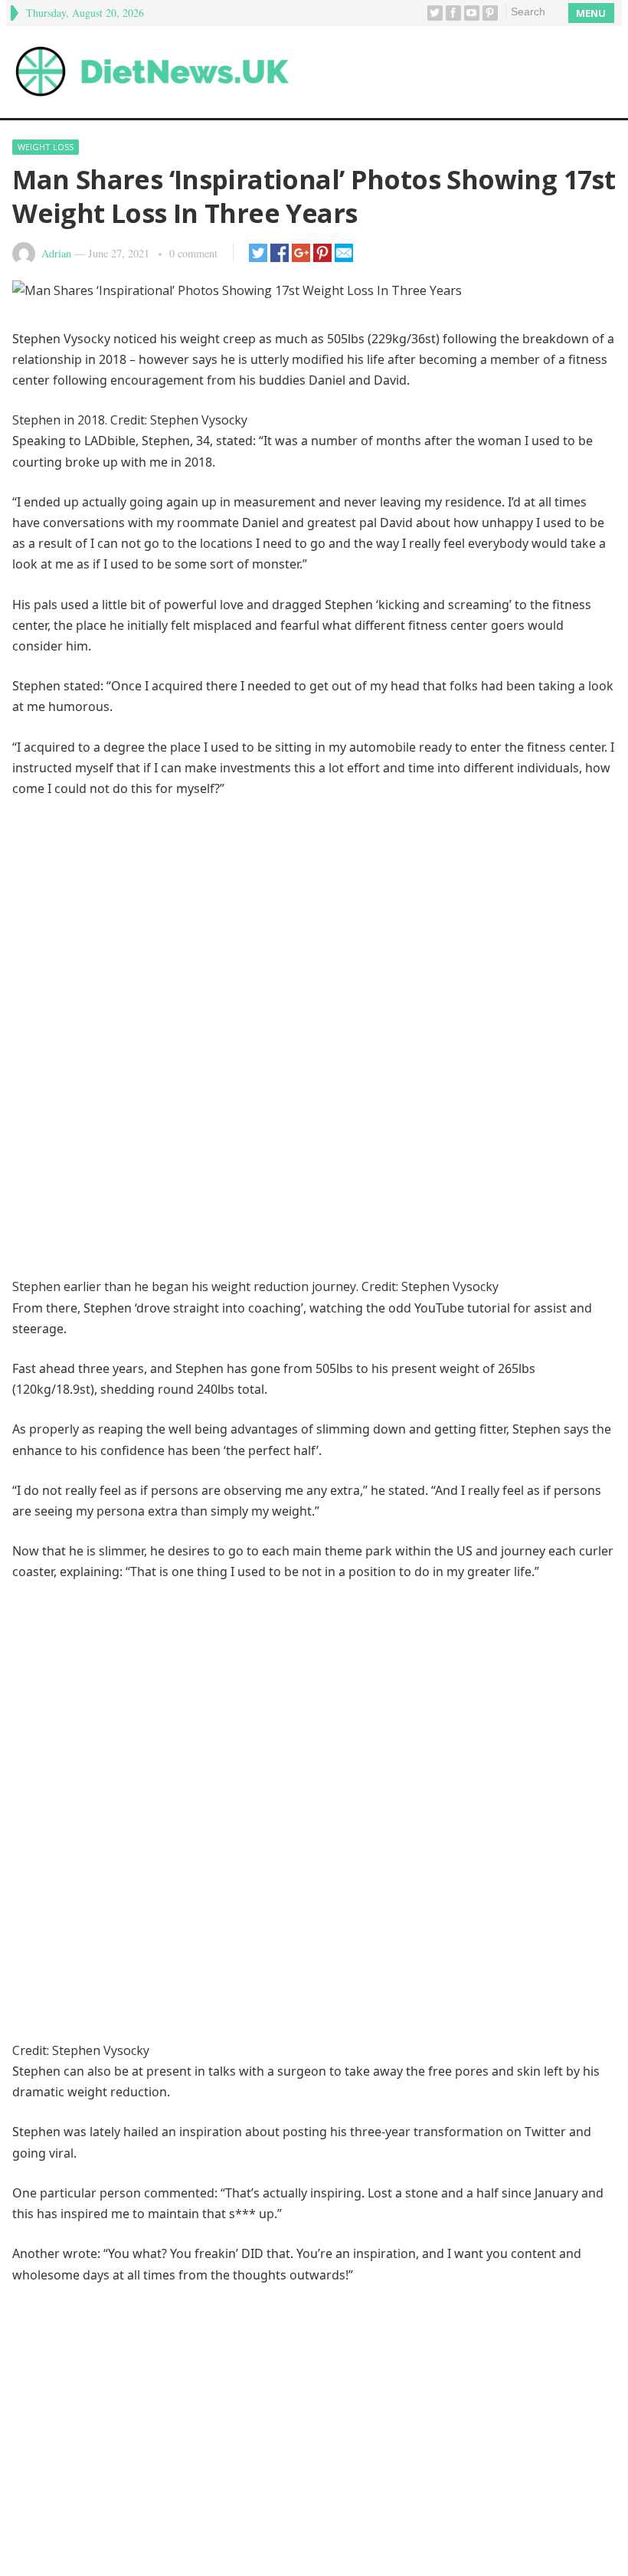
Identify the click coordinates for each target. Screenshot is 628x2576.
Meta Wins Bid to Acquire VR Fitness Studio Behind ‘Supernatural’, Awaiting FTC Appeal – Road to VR (299, 2429)
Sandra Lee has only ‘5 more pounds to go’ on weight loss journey (510, 1997)
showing (371, 1849)
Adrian (56, 253)
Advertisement (270, 2509)
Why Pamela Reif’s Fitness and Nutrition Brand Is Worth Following (201, 2339)
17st (36, 1849)
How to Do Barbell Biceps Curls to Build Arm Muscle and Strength (200, 2369)
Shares (311, 1849)
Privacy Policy (442, 2509)
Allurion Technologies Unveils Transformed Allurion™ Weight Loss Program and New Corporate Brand (313, 2014)
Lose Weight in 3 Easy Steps (96, 1964)
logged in (114, 2219)
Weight (430, 1849)
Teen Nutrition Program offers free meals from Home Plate (184, 2459)
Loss (160, 1849)
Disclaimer (186, 2509)
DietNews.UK (334, 2550)
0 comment (193, 253)
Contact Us (357, 2509)
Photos (255, 1849)
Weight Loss (46, 147)
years (482, 1849)
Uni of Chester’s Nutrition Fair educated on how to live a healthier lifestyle (224, 2399)
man (204, 1849)
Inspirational (98, 1849)
